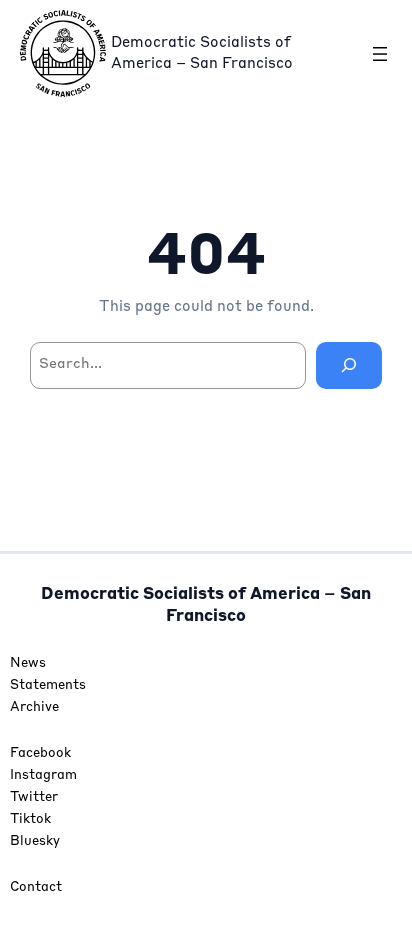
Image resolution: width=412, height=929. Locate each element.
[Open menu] (380, 54)
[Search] (349, 365)
